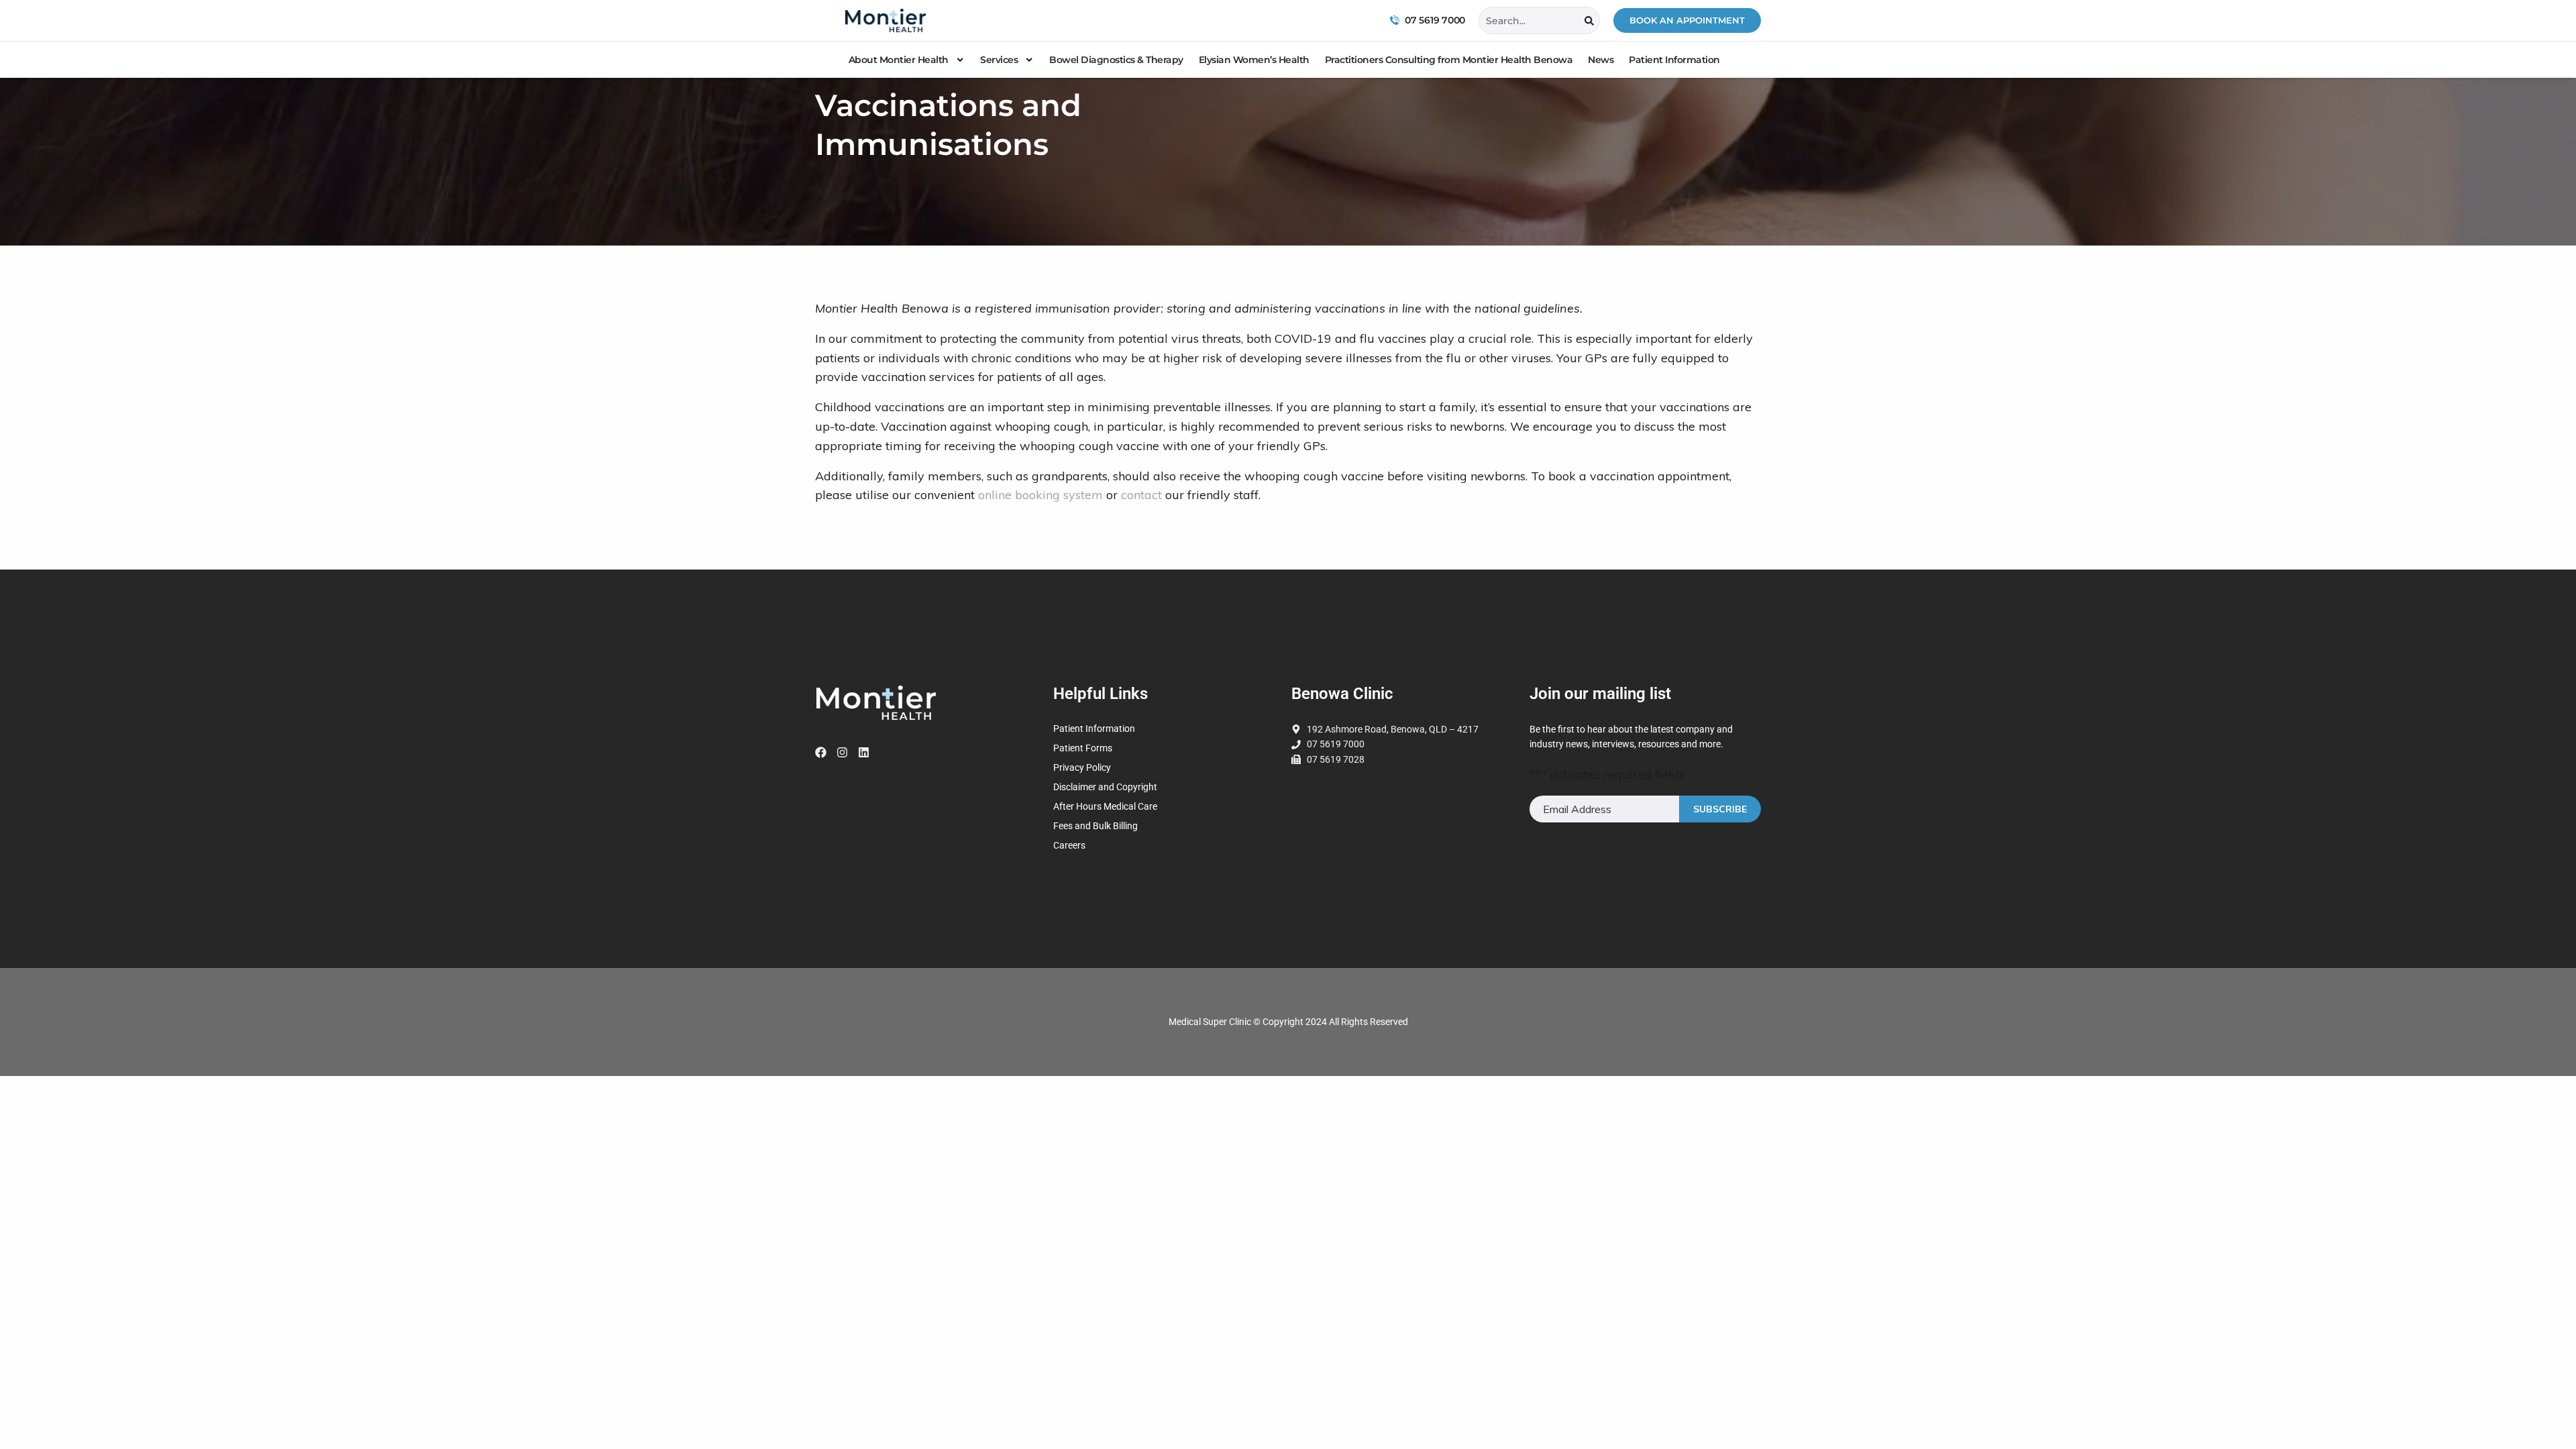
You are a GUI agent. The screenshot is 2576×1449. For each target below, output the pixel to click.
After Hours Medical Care (1105, 806)
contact (1141, 495)
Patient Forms (1084, 748)
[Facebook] (821, 752)
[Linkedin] (864, 752)
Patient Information (1674, 60)
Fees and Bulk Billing (1095, 826)
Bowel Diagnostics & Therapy (1116, 60)
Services (999, 60)
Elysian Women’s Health (1254, 60)
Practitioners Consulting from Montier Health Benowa (1449, 60)
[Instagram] (842, 752)
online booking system (1040, 495)
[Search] (1589, 20)
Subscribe (1720, 809)
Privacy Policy (1082, 767)
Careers (1069, 845)
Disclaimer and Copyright (1105, 787)
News (1601, 60)
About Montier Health (899, 60)
